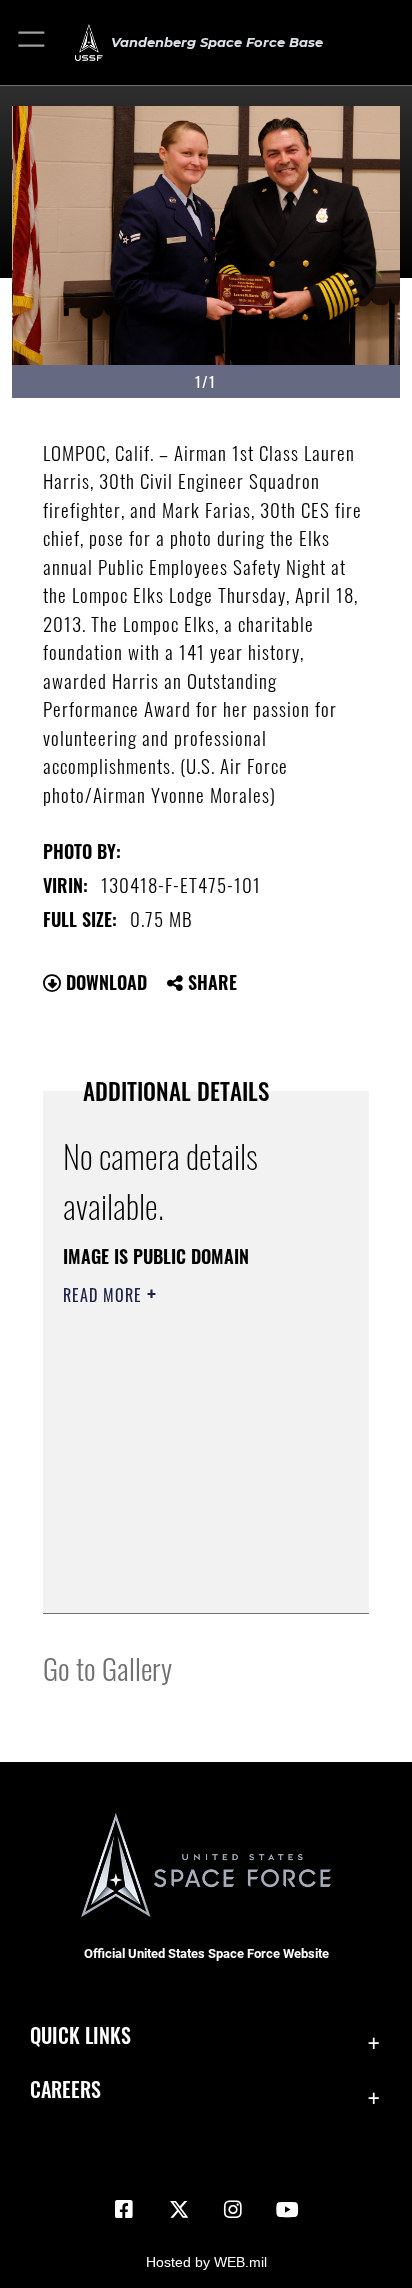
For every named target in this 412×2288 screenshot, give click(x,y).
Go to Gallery (107, 1667)
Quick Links (80, 2035)
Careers (65, 2089)
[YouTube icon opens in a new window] (288, 2210)
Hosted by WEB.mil (206, 2262)
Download (104, 982)
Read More (105, 1295)
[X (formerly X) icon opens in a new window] (179, 2210)
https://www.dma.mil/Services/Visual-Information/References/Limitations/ (184, 1576)
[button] (32, 42)
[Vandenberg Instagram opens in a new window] (233, 2210)
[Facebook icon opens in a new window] (124, 2210)
